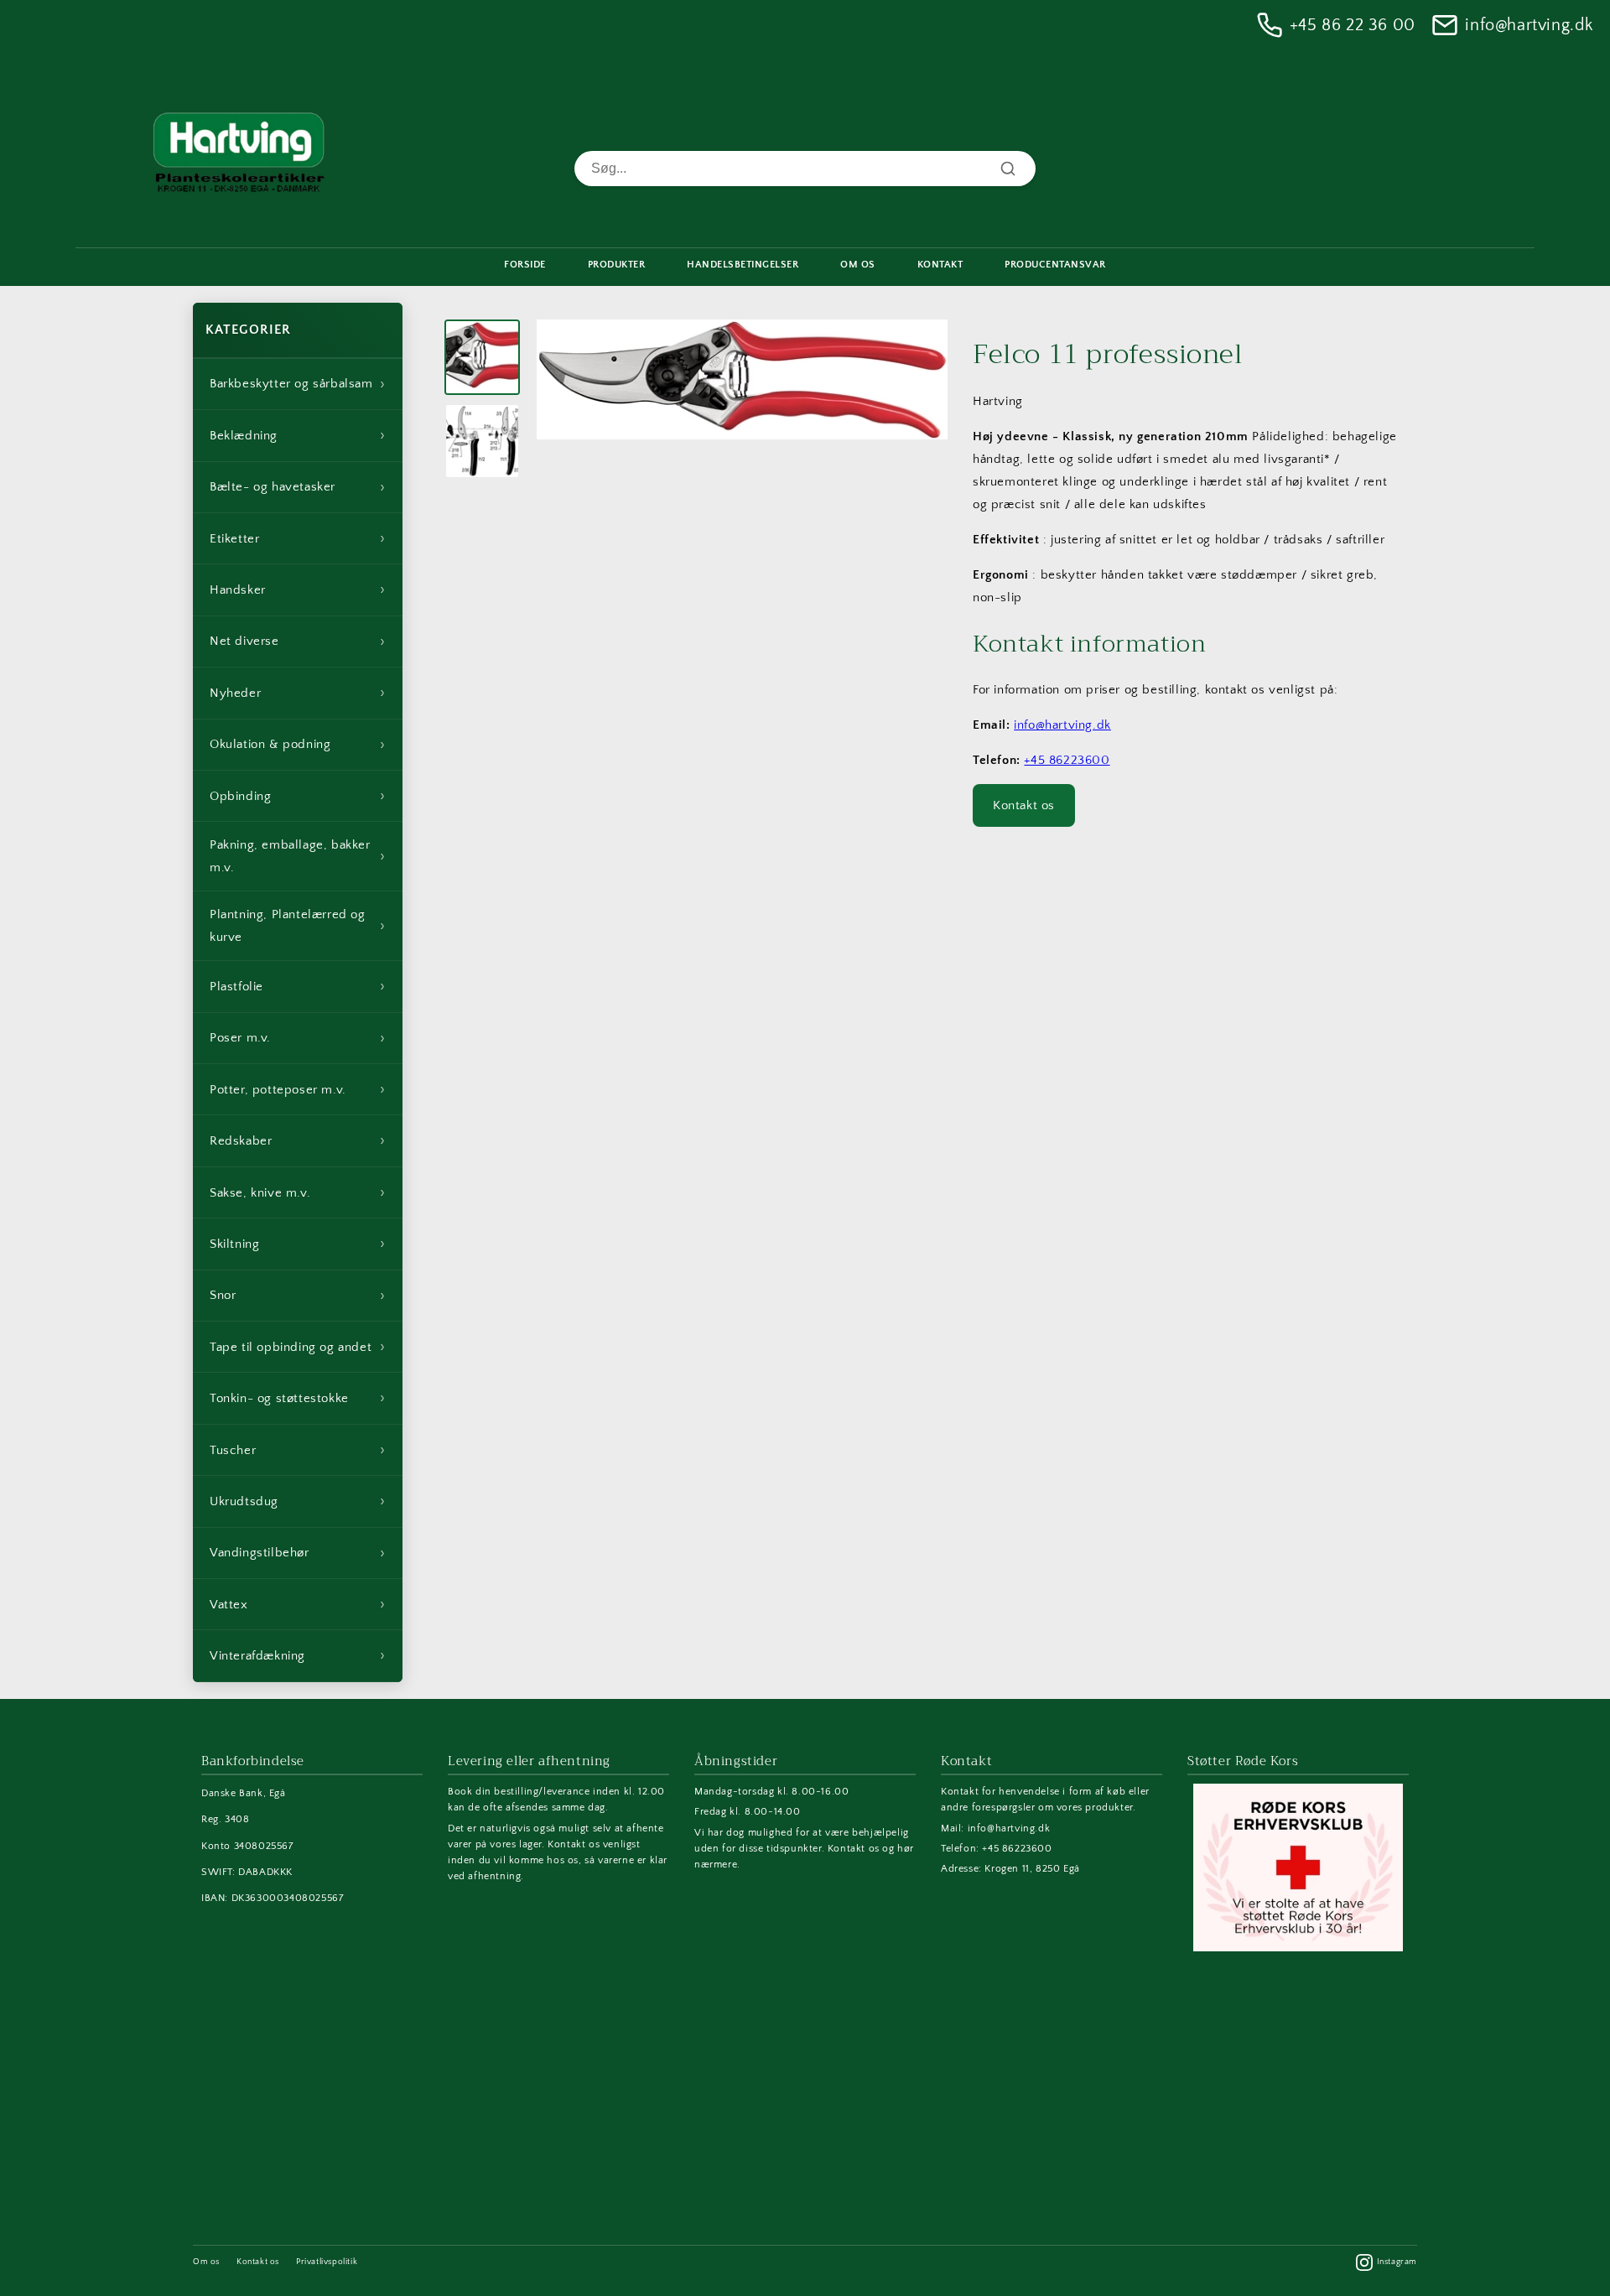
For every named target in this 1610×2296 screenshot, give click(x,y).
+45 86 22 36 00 (1353, 25)
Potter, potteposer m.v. (298, 1089)
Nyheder (298, 693)
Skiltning (298, 1244)
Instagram (1397, 2262)
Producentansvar (1055, 265)
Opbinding (298, 796)
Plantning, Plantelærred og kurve (298, 926)
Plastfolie (298, 986)
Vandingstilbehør (298, 1553)
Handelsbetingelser (743, 265)
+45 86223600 (1067, 760)
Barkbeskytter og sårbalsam (298, 384)
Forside (525, 265)
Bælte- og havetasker (298, 487)
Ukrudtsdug (298, 1501)
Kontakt (940, 265)
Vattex (298, 1604)
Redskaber (298, 1140)
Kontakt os (1024, 805)
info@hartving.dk (1529, 25)
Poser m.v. (298, 1038)
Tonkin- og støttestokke (298, 1398)
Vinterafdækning (298, 1655)
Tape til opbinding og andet (298, 1347)
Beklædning (298, 435)
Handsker (298, 590)
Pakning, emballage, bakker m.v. (298, 856)
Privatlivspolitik (327, 2262)
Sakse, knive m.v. (298, 1192)
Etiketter (298, 538)
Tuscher (298, 1450)
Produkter (617, 265)
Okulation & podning (298, 745)
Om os (206, 2262)
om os (858, 265)
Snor (298, 1296)
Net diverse (298, 642)
